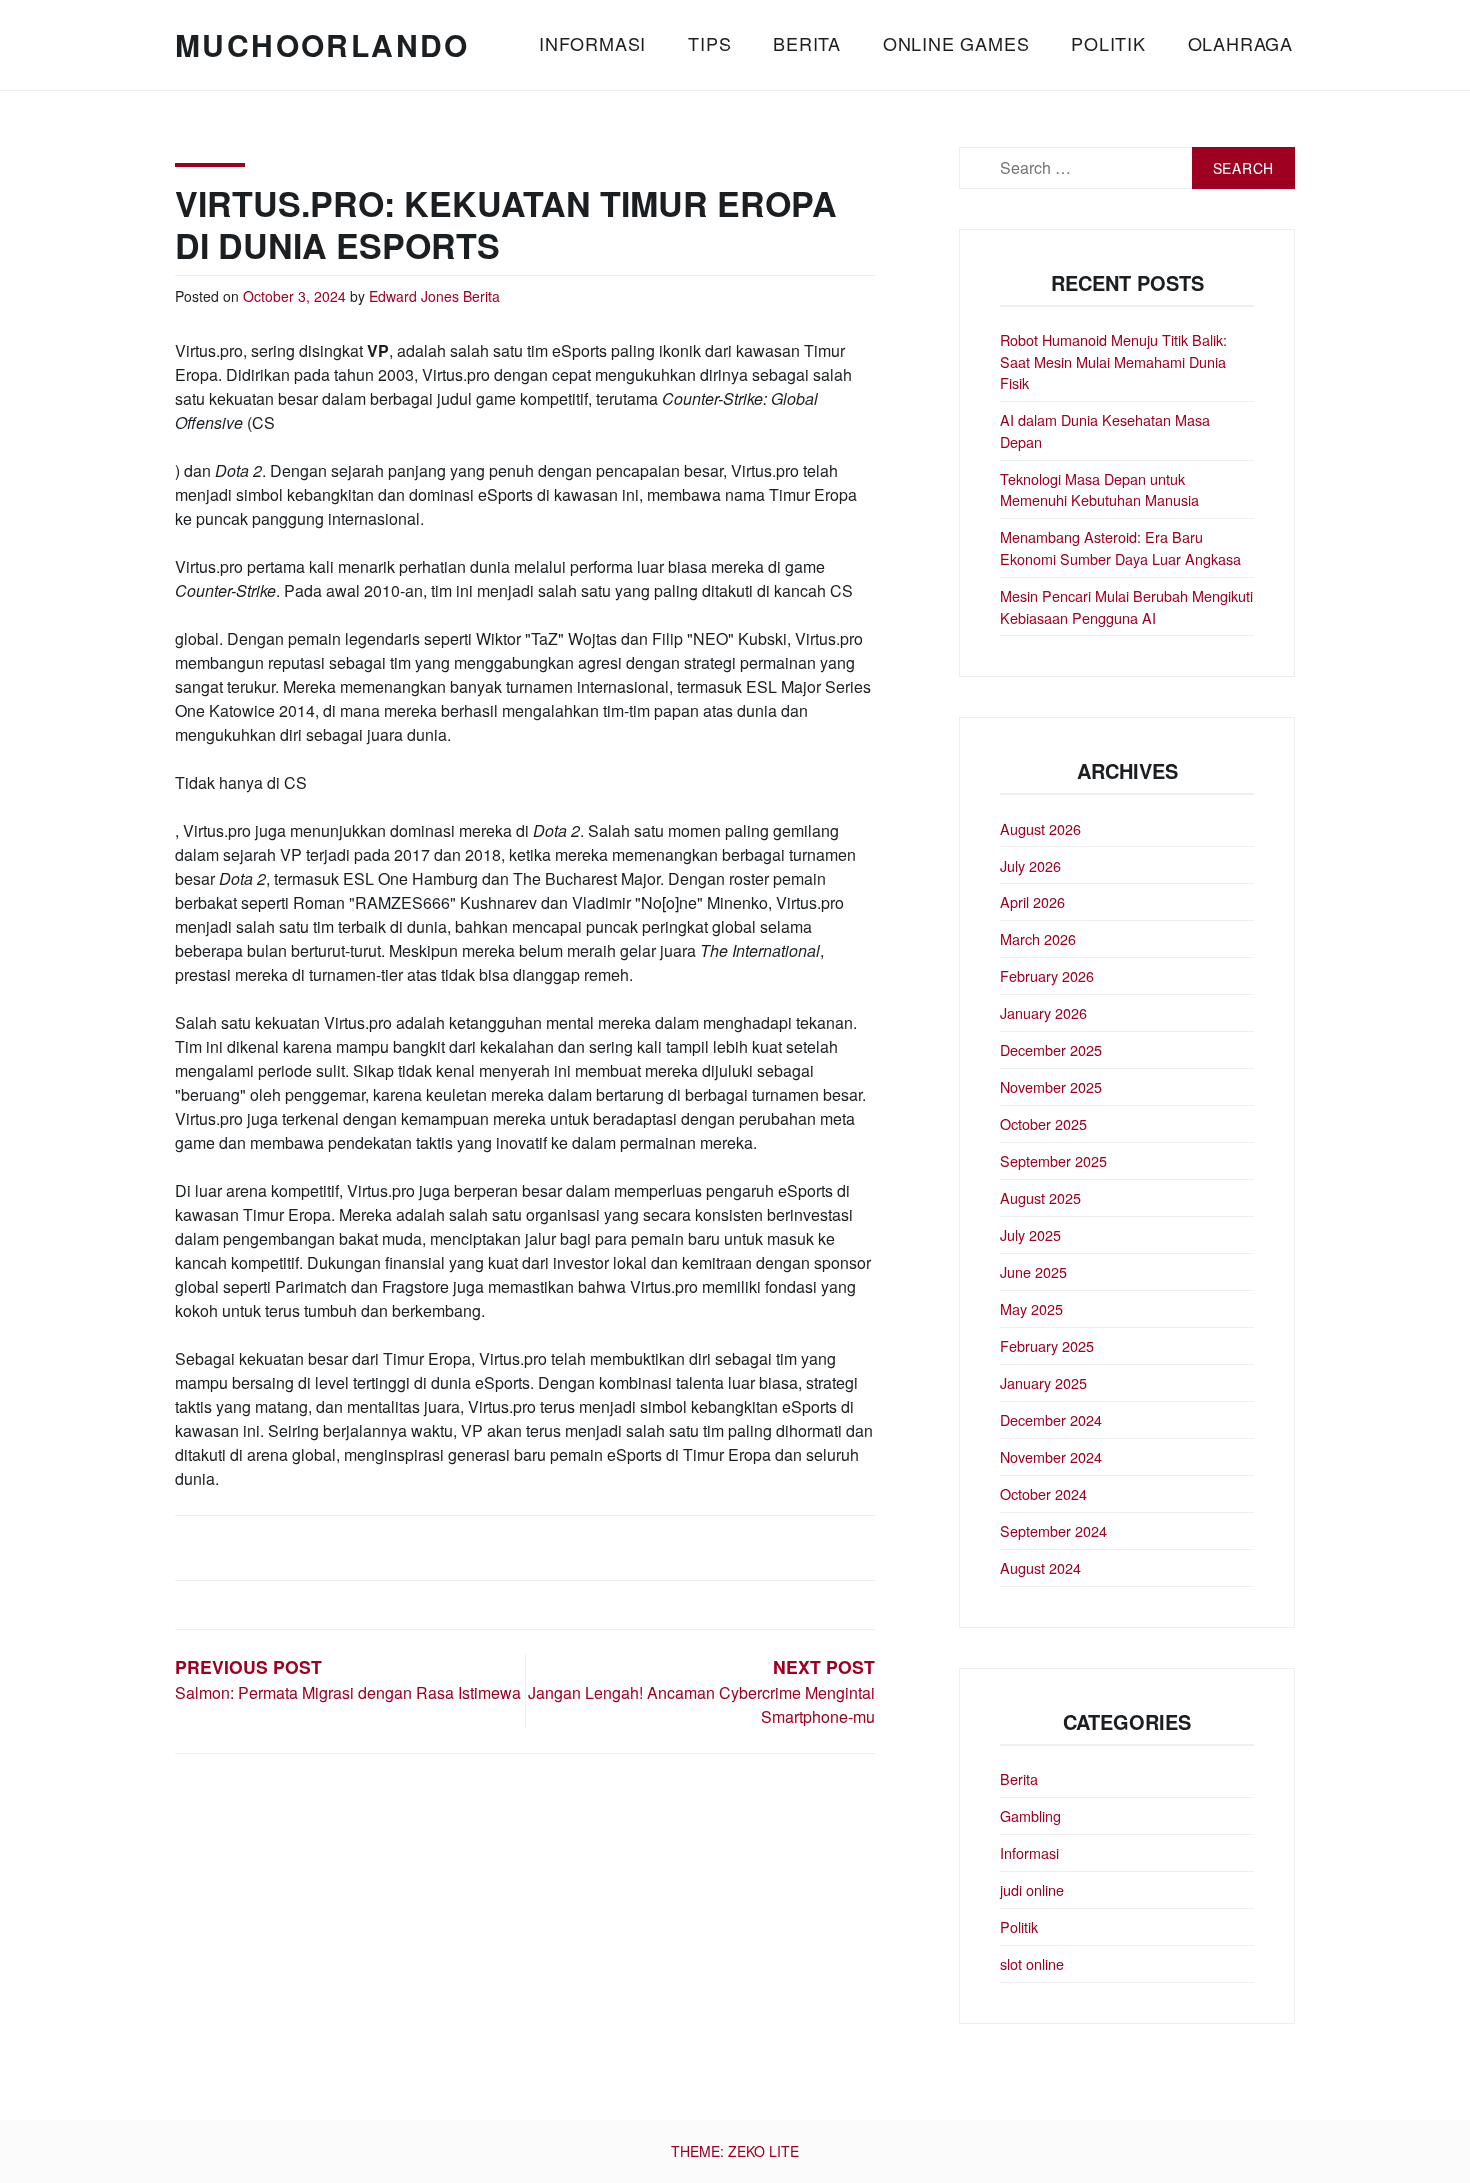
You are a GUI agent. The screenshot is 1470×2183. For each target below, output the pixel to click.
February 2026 (1047, 975)
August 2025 (1040, 1197)
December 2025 (1051, 1049)
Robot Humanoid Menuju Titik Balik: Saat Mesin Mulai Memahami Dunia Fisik (1113, 361)
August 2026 (1040, 828)
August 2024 (1040, 1567)
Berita (807, 43)
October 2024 (1043, 1493)
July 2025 (1030, 1234)
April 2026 (1032, 901)
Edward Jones (414, 296)
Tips (709, 43)
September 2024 (1053, 1530)
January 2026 (1043, 1012)
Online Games (956, 43)
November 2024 (1051, 1456)
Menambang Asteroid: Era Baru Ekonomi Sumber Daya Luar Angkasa (1120, 547)
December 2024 (1051, 1419)
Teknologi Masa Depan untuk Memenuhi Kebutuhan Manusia (1099, 489)
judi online (1032, 1889)
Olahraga (1240, 43)
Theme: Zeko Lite (735, 2151)
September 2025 (1053, 1160)
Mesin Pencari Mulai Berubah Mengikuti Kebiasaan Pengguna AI (1126, 606)
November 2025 (1051, 1086)
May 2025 (1031, 1308)
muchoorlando (322, 44)
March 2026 (1038, 938)
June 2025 (1033, 1271)
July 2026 (1030, 865)
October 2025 (1043, 1123)
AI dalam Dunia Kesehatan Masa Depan (1105, 430)
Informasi (592, 43)
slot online (1032, 1963)
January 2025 (1043, 1382)
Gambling (1030, 1815)
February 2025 (1047, 1345)
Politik (1108, 43)
